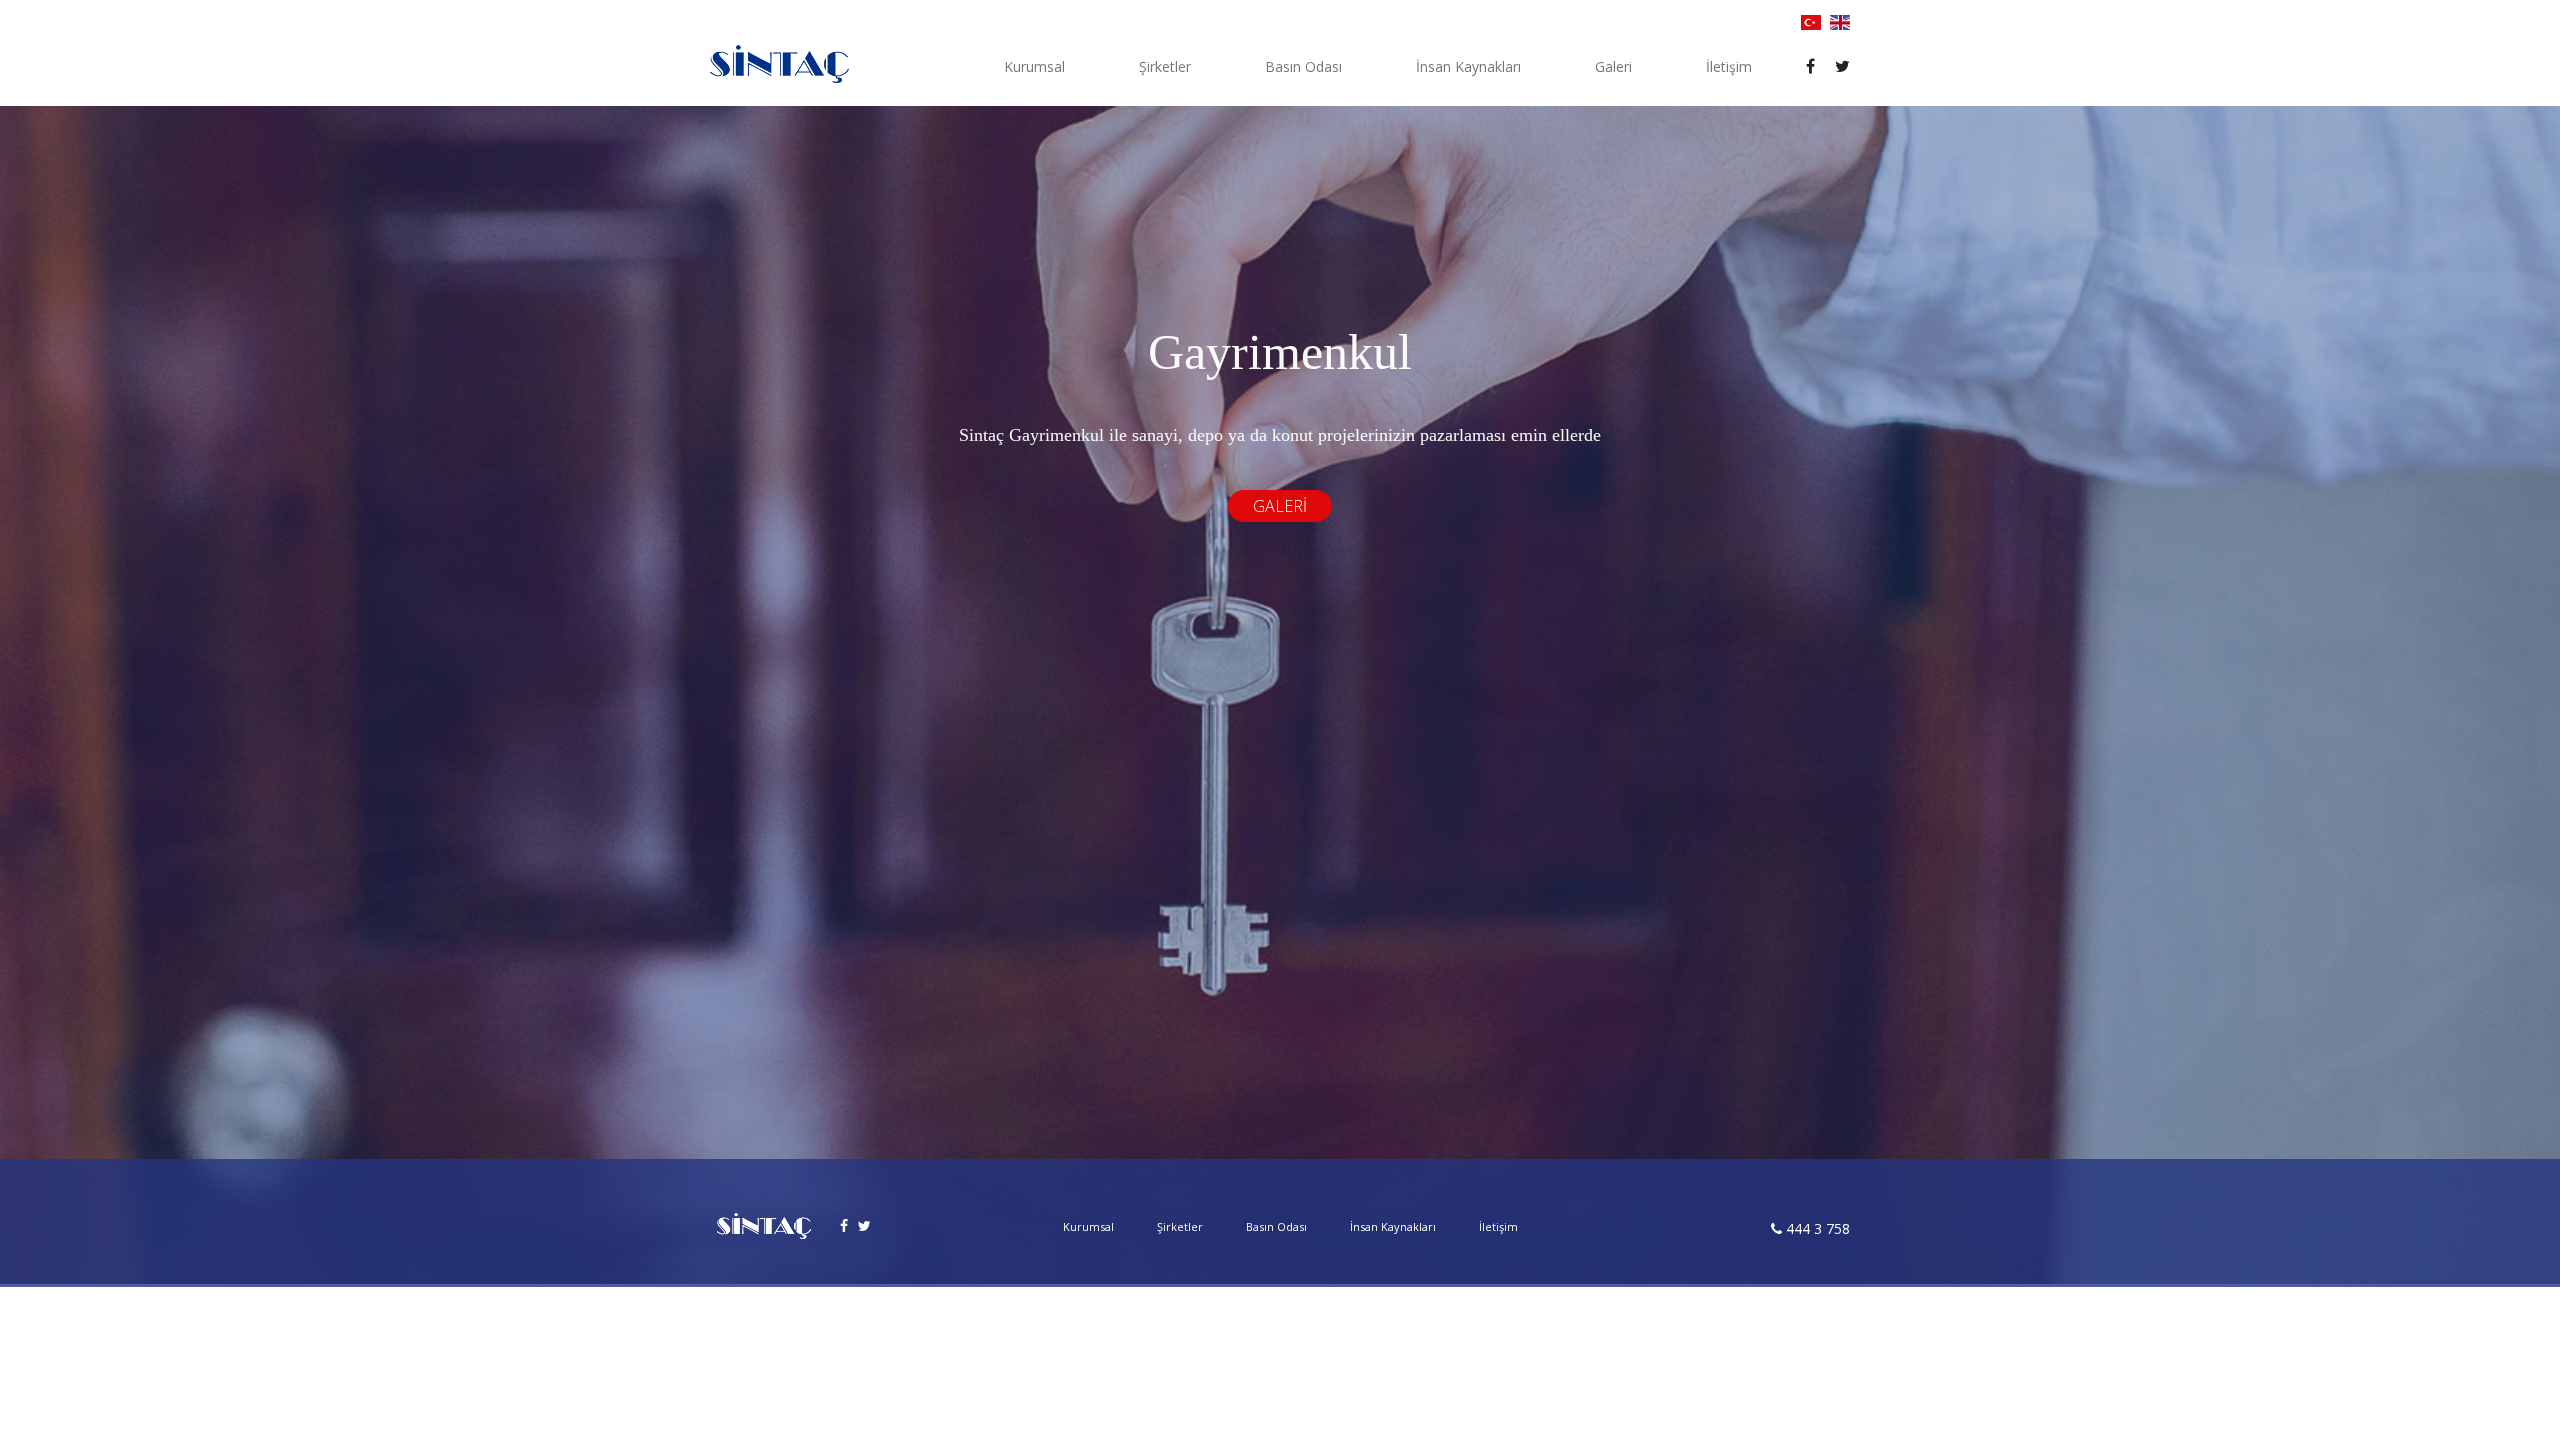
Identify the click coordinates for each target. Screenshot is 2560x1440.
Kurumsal (1088, 1226)
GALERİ (1280, 506)
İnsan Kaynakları (1468, 66)
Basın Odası (1303, 66)
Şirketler (1180, 1226)
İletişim (1729, 66)
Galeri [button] (1613, 66)
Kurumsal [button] (1034, 66)
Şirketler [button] (1165, 66)
